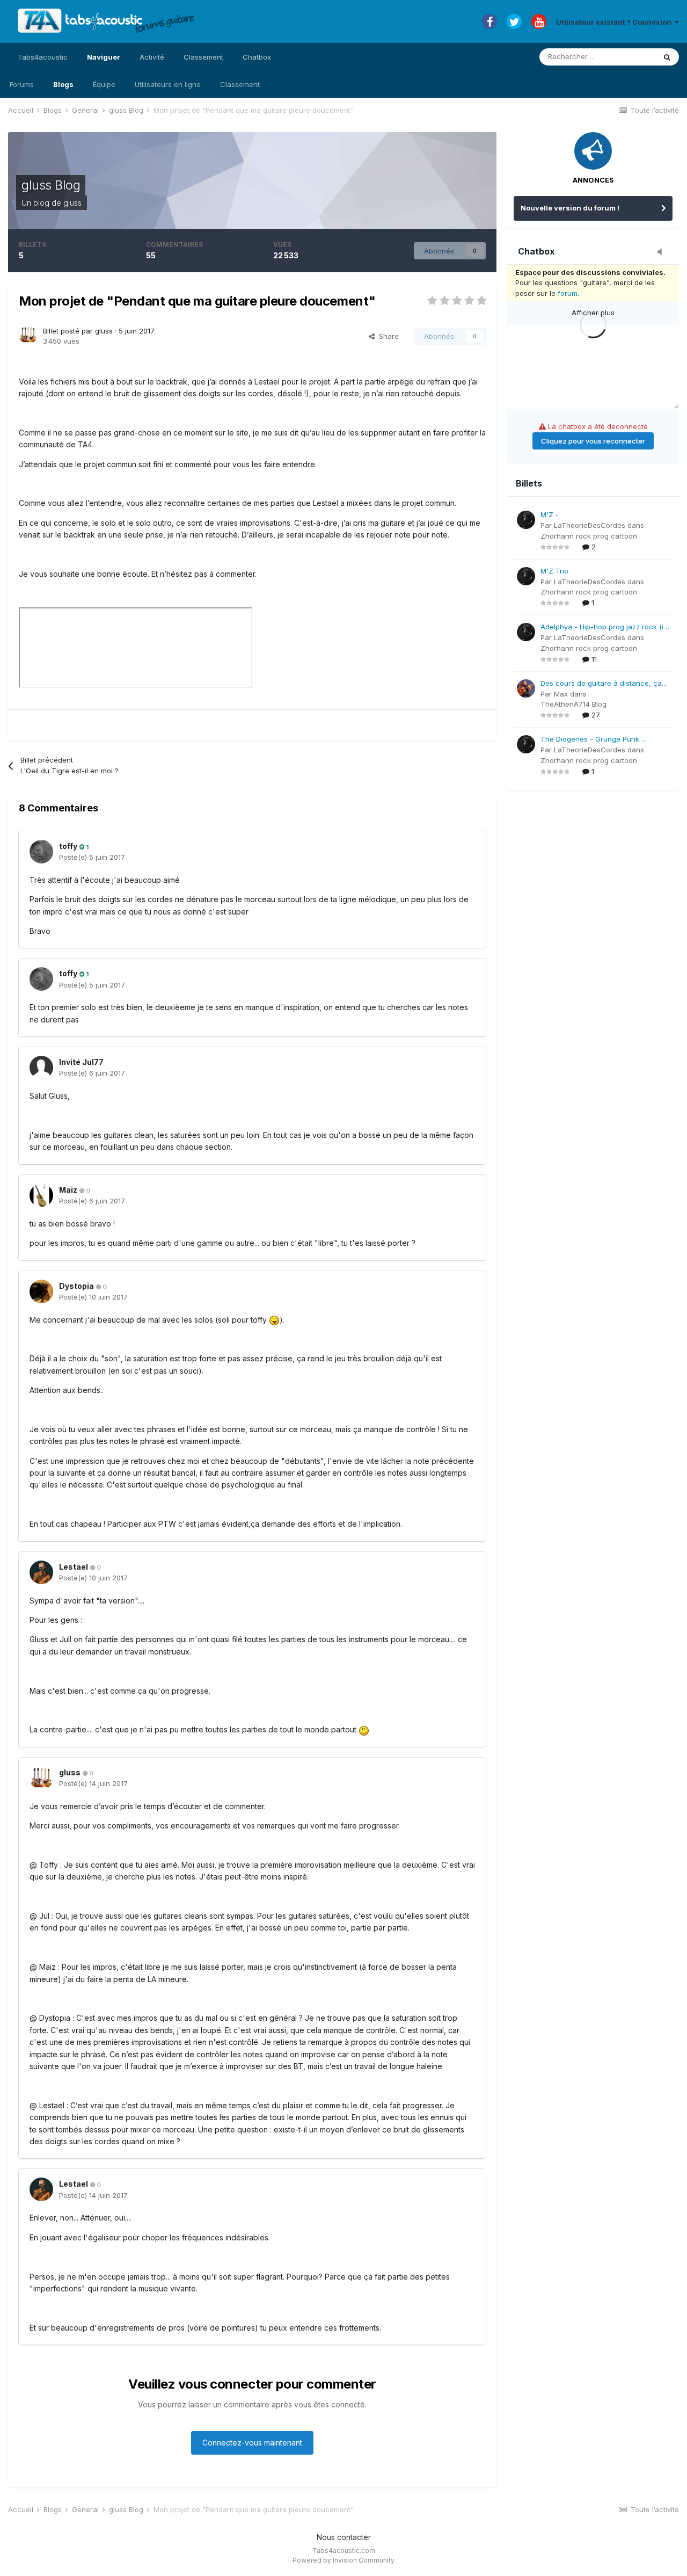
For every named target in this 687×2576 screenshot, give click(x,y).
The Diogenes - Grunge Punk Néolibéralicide (590, 740)
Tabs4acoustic (43, 57)
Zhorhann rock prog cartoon (589, 536)
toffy (68, 846)
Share (387, 336)
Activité (152, 57)
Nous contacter (344, 2537)
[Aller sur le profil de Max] (526, 688)
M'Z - (550, 514)
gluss (72, 203)
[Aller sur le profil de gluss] (28, 335)
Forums (22, 84)
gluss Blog (51, 185)
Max (561, 694)
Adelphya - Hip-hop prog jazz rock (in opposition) (604, 627)
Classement (240, 84)
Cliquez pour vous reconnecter (593, 441)
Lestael (74, 1567)
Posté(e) (92, 857)
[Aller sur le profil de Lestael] (41, 1572)
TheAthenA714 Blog (573, 704)
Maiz (68, 1190)
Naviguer (104, 57)
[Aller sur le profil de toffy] (41, 852)
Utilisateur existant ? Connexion (615, 22)
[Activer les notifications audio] (663, 252)
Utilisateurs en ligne (168, 84)
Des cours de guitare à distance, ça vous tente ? (601, 684)
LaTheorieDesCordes (590, 525)
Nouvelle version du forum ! (570, 208)
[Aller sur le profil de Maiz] (41, 1195)
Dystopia (76, 1286)
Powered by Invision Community (343, 2560)
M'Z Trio (554, 571)
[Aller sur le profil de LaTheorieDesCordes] (526, 520)
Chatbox (257, 57)
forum (568, 293)
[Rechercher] (667, 57)
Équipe (104, 84)
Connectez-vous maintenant (252, 2443)
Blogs (63, 84)
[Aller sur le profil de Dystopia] (41, 1291)
